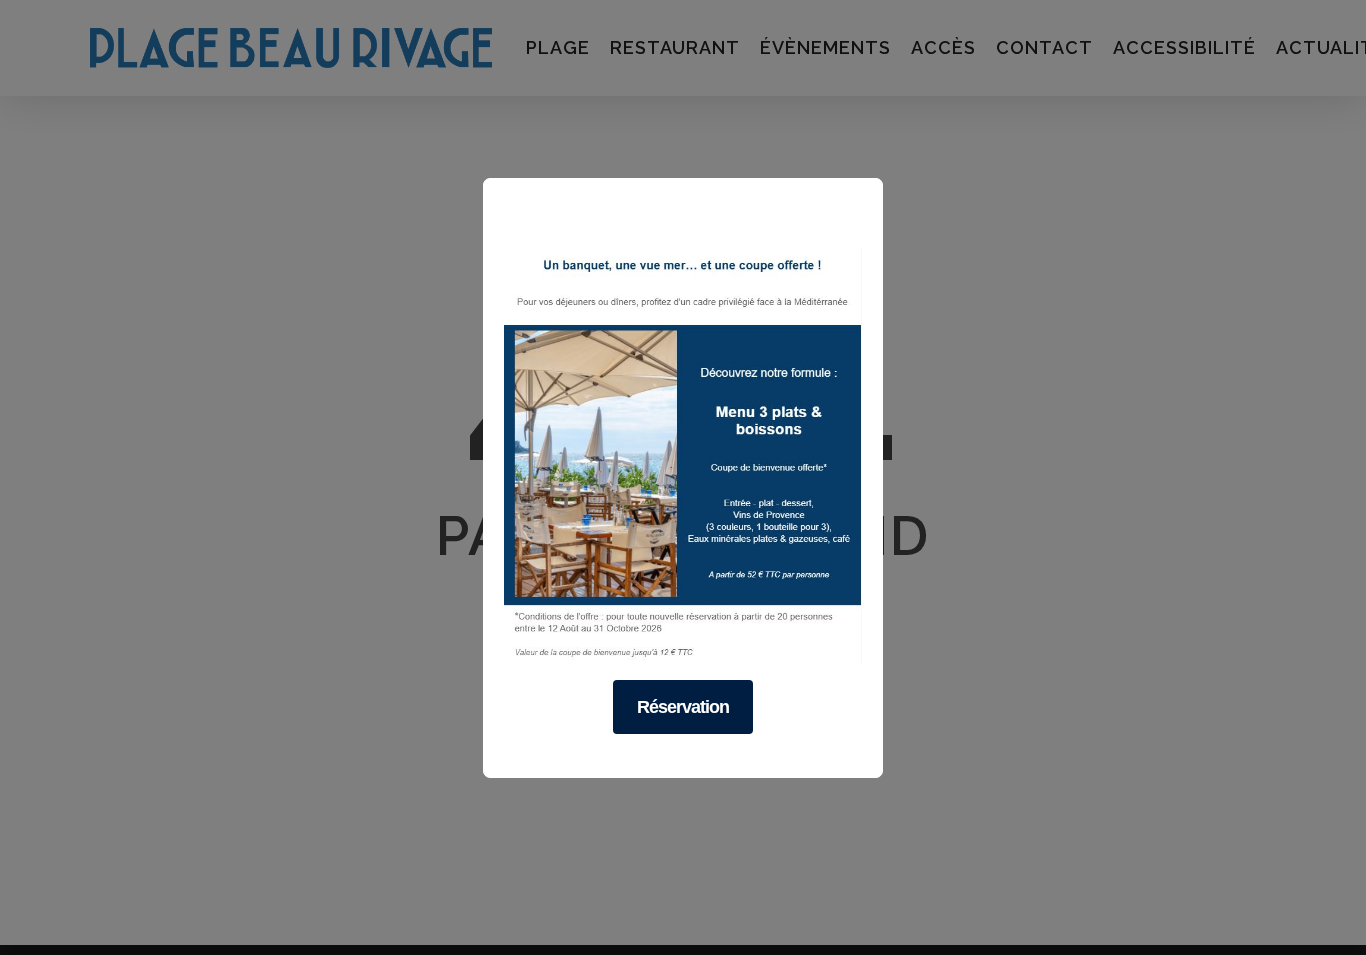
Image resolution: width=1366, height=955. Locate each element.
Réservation (683, 706)
